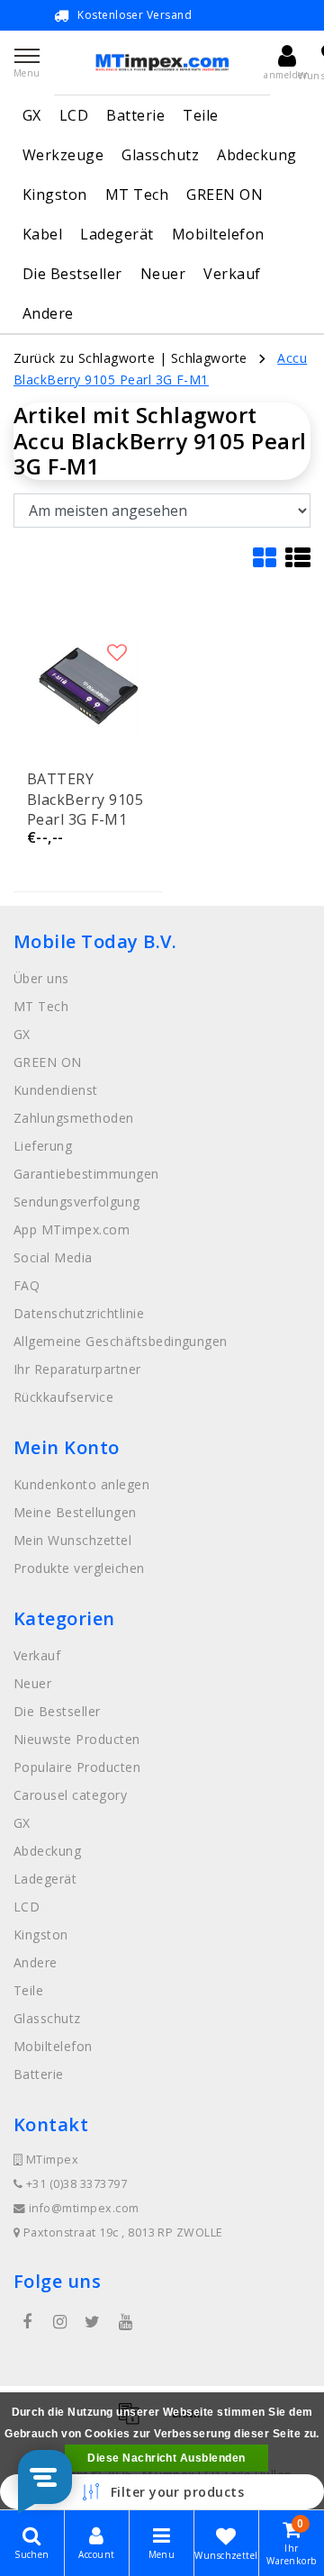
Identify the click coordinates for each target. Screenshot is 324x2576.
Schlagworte (209, 358)
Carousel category (70, 1795)
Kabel (42, 234)
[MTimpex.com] (162, 63)
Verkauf (232, 274)
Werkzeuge (63, 155)
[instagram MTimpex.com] (59, 2322)
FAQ (27, 1285)
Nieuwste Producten (77, 1739)
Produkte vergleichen (79, 1568)
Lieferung (43, 1146)
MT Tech (137, 194)
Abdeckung (256, 155)
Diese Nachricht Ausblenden (166, 2458)
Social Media (53, 1257)
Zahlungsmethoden (74, 1118)
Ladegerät (117, 234)
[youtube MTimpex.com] (125, 2322)
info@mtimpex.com (84, 2208)
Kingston (55, 194)
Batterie (135, 115)
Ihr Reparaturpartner (77, 1369)
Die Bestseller (72, 274)
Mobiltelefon (218, 234)
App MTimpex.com (72, 1229)
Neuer (163, 274)
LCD (74, 115)
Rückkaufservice (63, 1397)
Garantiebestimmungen (86, 1174)
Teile (200, 115)
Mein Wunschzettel (72, 1540)
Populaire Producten (77, 1767)
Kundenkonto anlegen (81, 1484)
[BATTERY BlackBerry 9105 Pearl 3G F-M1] (88, 684)
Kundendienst (56, 1090)
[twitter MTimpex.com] (93, 2322)
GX (32, 115)
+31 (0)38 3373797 (75, 2184)
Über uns (41, 978)
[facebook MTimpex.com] (27, 2322)
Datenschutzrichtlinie (79, 1313)
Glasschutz (160, 155)
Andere (48, 313)
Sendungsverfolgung (77, 1202)
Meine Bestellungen (75, 1512)
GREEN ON (225, 194)
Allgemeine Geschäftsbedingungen (121, 1341)
